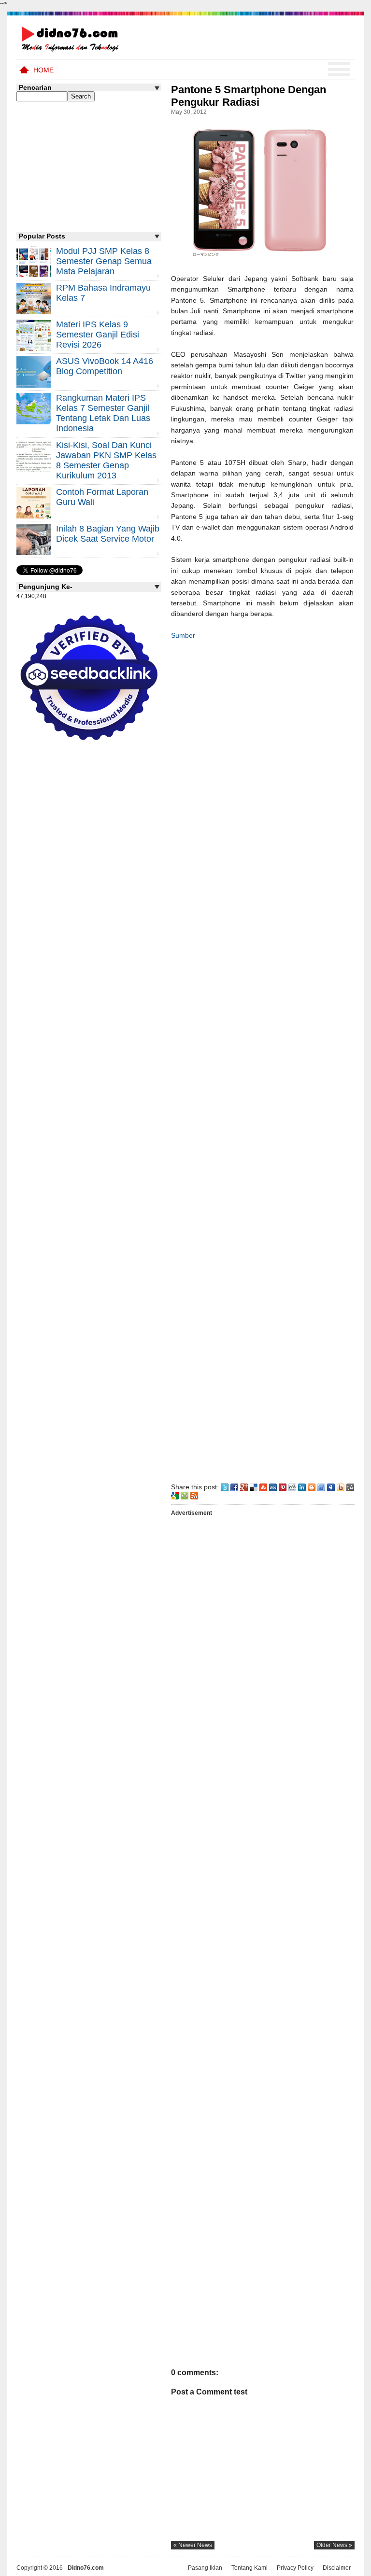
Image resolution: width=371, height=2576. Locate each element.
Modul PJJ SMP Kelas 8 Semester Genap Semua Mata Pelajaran (104, 261)
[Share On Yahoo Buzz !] (341, 1487)
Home (43, 70)
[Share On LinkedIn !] (302, 1487)
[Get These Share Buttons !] (350, 1487)
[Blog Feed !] (194, 1495)
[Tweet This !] (225, 1487)
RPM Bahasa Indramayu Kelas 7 (103, 293)
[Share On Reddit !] (292, 1487)
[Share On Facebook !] (234, 1487)
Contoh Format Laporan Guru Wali (102, 497)
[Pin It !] (283, 1487)
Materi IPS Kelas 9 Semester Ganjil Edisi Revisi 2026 (98, 335)
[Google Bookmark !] (175, 1495)
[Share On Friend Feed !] (321, 1487)
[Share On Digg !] (273, 1487)
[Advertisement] (262, 1057)
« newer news (193, 2545)
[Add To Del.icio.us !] (254, 1487)
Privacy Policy (295, 2568)
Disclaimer (337, 2568)
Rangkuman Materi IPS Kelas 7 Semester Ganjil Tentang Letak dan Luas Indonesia (103, 413)
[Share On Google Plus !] (244, 1487)
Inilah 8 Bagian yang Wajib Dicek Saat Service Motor (108, 534)
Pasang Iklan (205, 2568)
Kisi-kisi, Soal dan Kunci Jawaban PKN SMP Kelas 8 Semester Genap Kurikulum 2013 (106, 460)
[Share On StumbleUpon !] (263, 1487)
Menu (339, 70)
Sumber (183, 635)
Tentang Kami (250, 2568)
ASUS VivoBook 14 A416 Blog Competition (105, 366)
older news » (334, 2545)
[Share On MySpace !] (331, 1487)
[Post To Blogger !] (312, 1487)
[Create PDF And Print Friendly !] (185, 1495)
